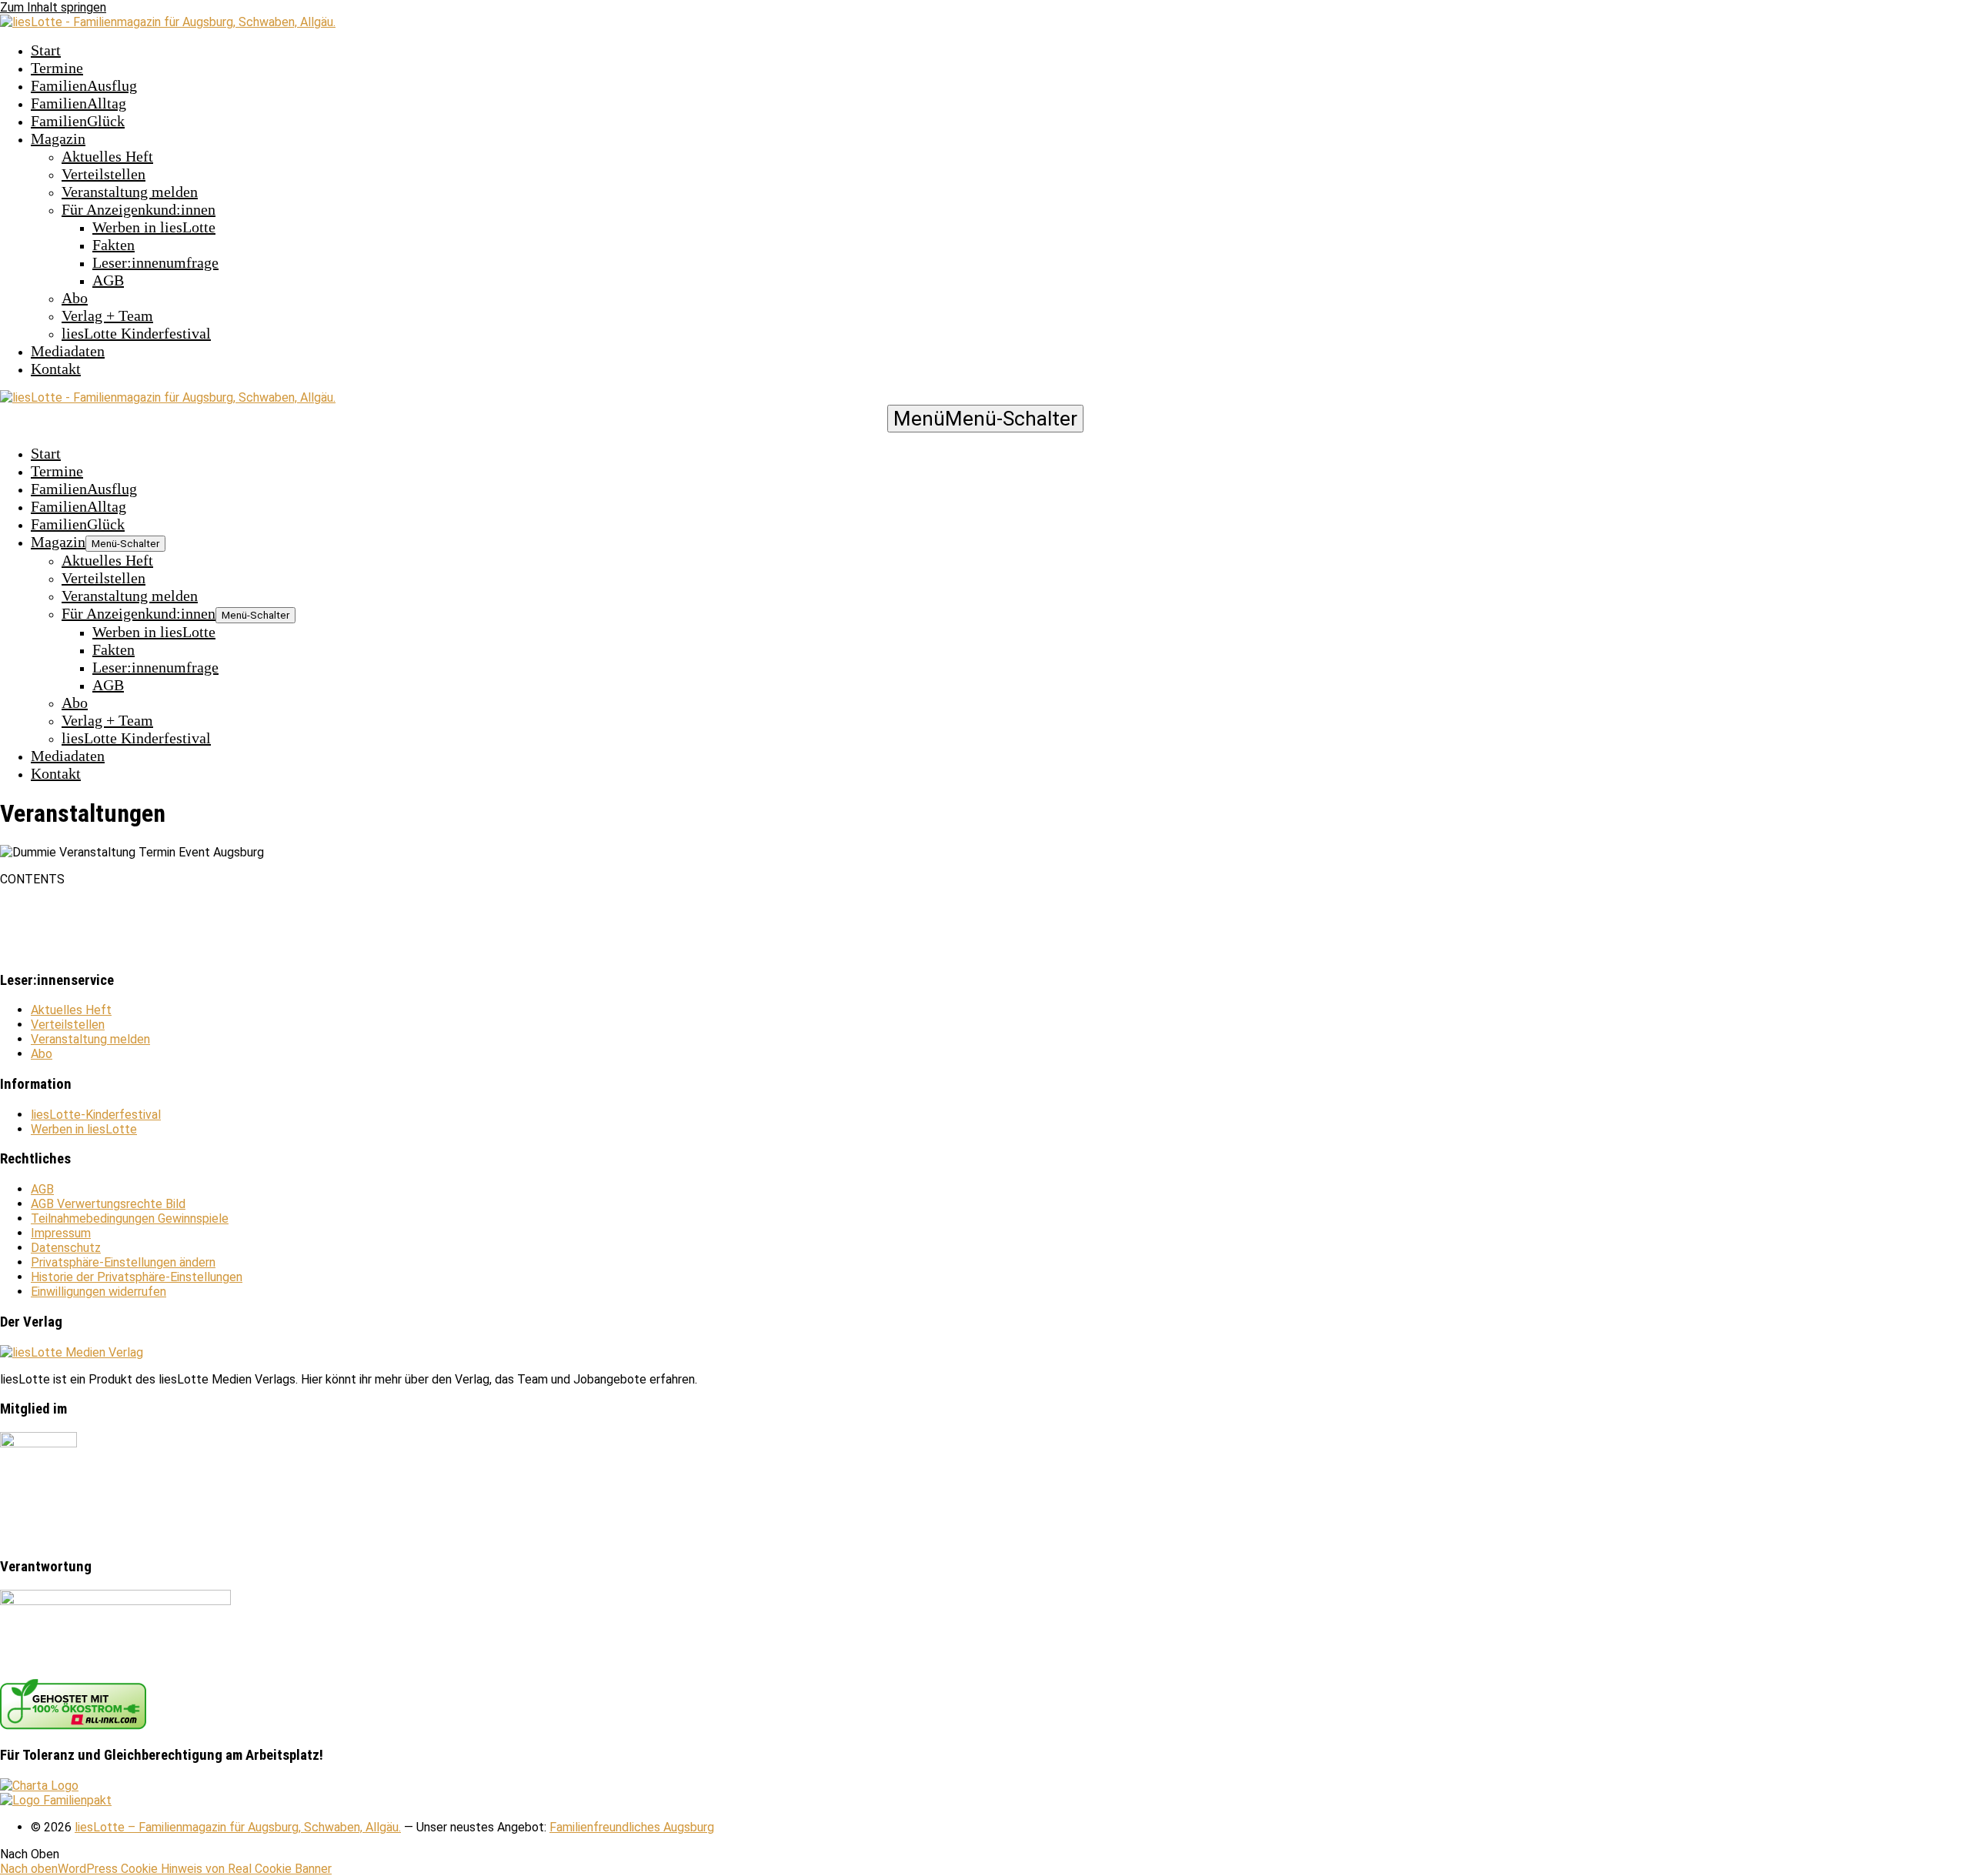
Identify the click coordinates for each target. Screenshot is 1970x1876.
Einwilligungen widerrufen (98, 1292)
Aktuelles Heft (107, 156)
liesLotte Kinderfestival (136, 333)
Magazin (58, 139)
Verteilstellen (104, 174)
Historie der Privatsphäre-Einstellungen (137, 1277)
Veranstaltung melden (130, 192)
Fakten (114, 245)
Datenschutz (66, 1248)
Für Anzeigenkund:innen (139, 209)
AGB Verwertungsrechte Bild (108, 1204)
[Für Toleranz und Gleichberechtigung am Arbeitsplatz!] (39, 1786)
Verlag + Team (107, 315)
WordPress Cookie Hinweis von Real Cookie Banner (195, 1869)
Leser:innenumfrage (155, 262)
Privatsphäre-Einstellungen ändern (123, 1262)
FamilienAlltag (78, 103)
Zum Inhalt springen (53, 7)
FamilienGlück (78, 121)
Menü (985, 419)
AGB (108, 280)
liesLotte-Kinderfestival (96, 1115)
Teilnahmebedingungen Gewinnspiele (130, 1218)
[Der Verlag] (72, 1352)
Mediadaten (68, 351)
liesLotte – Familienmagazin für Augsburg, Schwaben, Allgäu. (238, 1827)
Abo (75, 298)
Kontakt (56, 369)
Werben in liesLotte (154, 227)
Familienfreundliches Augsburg (632, 1827)
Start (46, 50)
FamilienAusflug (84, 85)
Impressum (61, 1233)
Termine (57, 68)
